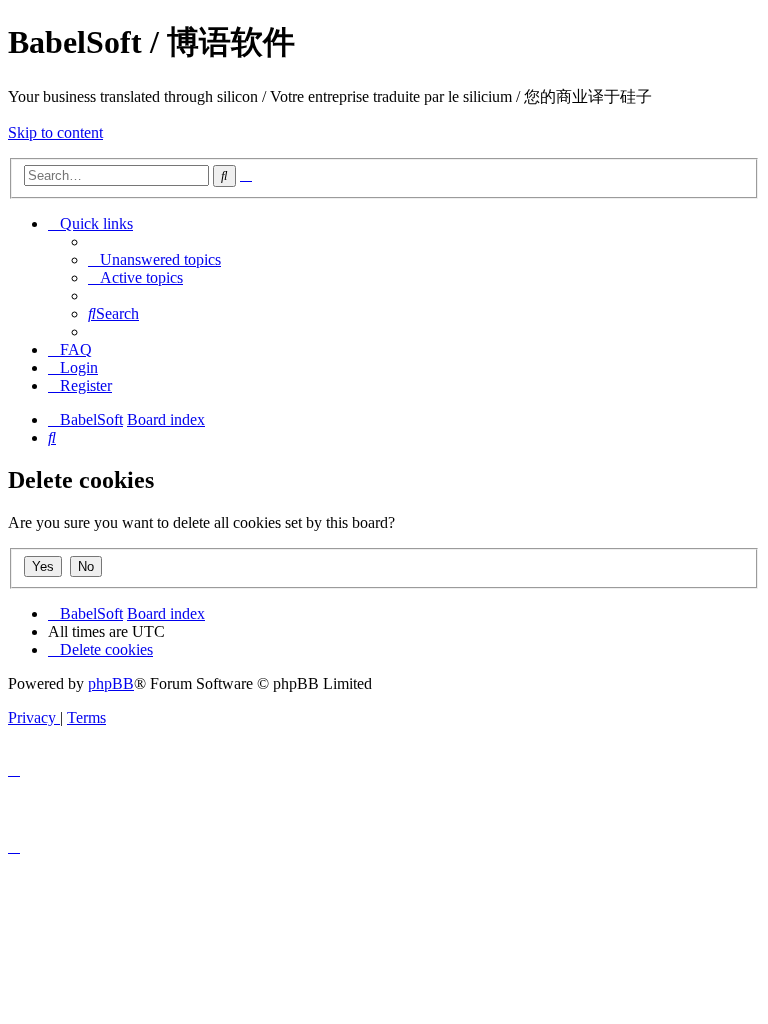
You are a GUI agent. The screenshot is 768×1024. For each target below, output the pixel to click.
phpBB (111, 683)
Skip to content (55, 132)
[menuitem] (154, 259)
